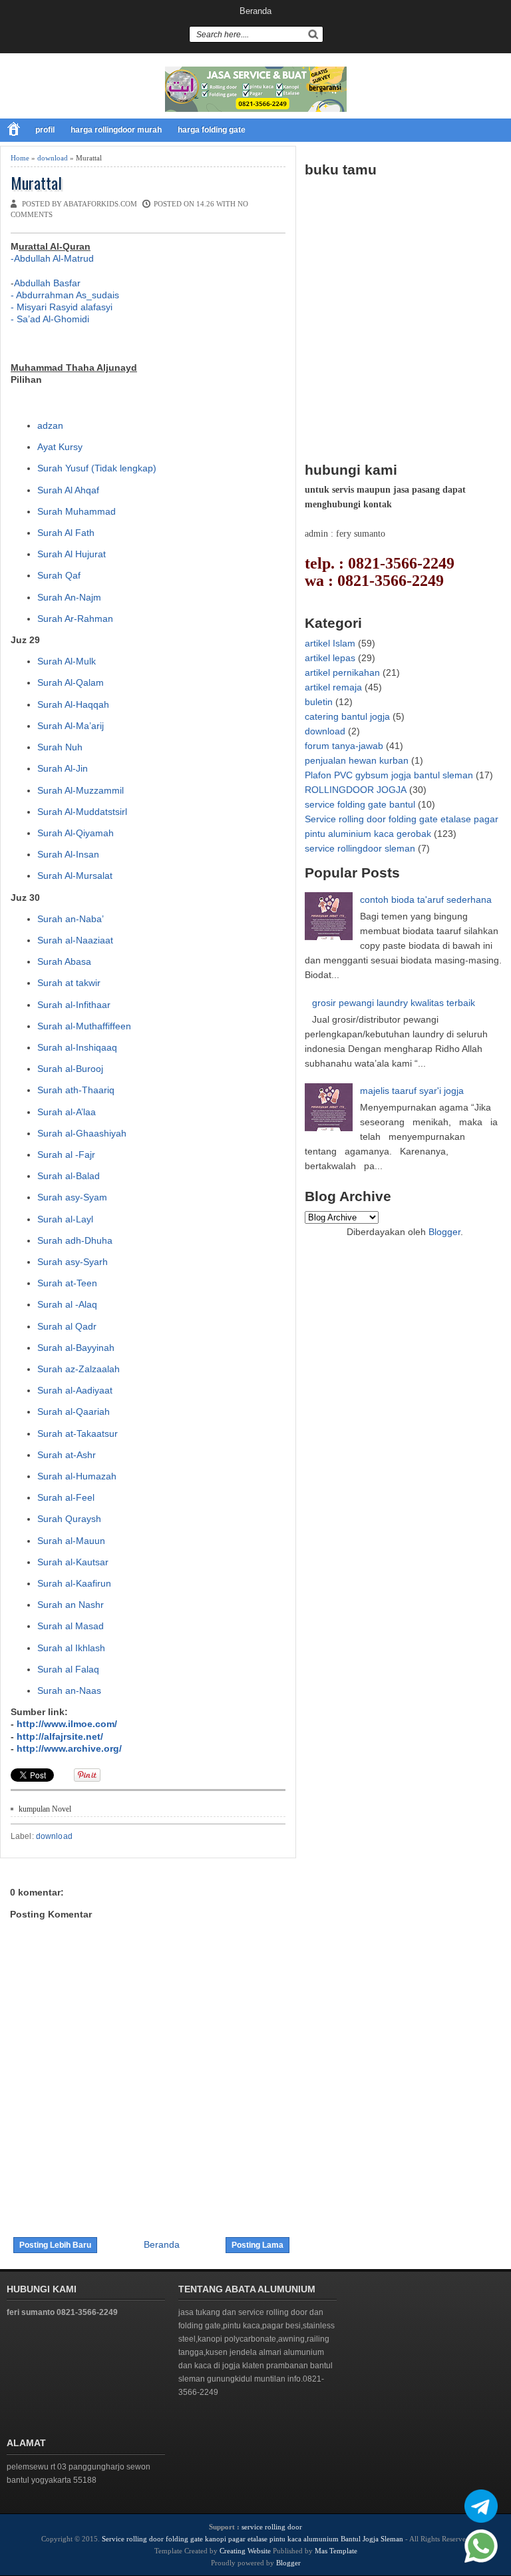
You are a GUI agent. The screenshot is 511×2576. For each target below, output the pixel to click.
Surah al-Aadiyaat (75, 1390)
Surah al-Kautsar (73, 1562)
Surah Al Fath (66, 533)
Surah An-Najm (69, 597)
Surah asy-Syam (72, 1197)
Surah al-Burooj (70, 1069)
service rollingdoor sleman (360, 848)
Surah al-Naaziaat (75, 940)
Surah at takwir (69, 983)
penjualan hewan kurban (357, 760)
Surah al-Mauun (71, 1541)
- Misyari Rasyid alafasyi (62, 307)
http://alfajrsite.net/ (60, 1736)
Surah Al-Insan (68, 854)
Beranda (255, 11)
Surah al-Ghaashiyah (82, 1133)
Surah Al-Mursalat (75, 876)
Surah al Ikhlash (71, 1648)
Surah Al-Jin (63, 768)
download (53, 158)
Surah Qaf (59, 575)
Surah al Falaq (68, 1669)
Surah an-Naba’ (71, 919)
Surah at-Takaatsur (78, 1433)
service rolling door (272, 2527)
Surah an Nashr (71, 1605)
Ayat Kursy (60, 447)
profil (45, 130)
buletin (319, 702)
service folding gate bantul (360, 804)
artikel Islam (330, 643)
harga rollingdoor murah (116, 130)
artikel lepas (330, 658)
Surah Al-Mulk (67, 661)
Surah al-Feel (66, 1497)
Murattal (36, 183)
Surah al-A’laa (67, 1112)
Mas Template (336, 2551)
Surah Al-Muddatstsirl (82, 812)
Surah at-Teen (67, 1283)
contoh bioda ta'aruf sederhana (426, 900)
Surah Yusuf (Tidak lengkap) (97, 468)
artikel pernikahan (342, 672)
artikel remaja (333, 687)
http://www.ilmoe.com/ (67, 1724)
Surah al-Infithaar (74, 1005)
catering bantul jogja (347, 716)
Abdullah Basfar (47, 283)
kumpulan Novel (45, 1809)
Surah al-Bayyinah (76, 1348)
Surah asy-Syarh (73, 1262)
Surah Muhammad (77, 511)
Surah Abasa (64, 961)
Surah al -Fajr (66, 1155)
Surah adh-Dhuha (75, 1240)
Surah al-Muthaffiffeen (84, 1026)
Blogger (444, 1232)
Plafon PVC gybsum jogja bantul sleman (389, 775)
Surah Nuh (60, 747)
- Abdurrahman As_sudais (65, 295)
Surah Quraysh (69, 1519)
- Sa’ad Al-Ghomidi (50, 319)
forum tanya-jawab (344, 746)
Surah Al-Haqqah (73, 704)
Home (20, 158)
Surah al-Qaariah (74, 1412)
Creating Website (245, 2551)
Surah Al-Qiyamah (76, 833)
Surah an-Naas (69, 1690)
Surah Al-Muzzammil (81, 790)
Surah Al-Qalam (71, 682)
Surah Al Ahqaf (68, 490)
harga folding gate (212, 130)
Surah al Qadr (67, 1326)
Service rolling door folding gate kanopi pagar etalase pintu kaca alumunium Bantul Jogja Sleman (253, 2539)
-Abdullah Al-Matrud (52, 258)
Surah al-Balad (69, 1176)
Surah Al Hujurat (72, 554)
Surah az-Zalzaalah (79, 1369)
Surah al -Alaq (67, 1304)
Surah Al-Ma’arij (71, 726)
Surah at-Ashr (67, 1455)
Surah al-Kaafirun (74, 1583)
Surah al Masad (71, 1626)
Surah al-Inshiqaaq (77, 1047)
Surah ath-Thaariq (76, 1090)
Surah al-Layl (65, 1219)
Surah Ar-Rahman (75, 619)
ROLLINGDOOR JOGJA (356, 790)
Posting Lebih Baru (55, 2245)
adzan (50, 425)
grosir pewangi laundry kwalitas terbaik (394, 1003)
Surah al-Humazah (77, 1476)
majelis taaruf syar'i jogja (412, 1091)
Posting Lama (257, 2245)
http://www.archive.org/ (69, 1748)
